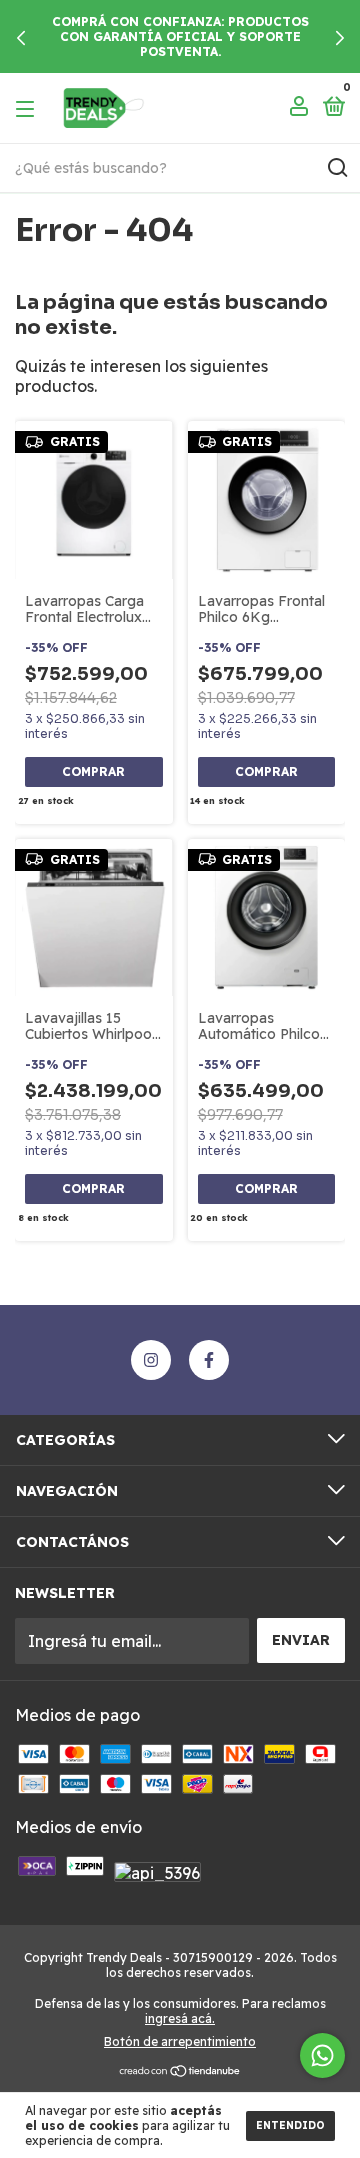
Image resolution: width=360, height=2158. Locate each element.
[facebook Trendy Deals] (209, 1360)
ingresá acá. (180, 2018)
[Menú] (28, 108)
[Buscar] (336, 168)
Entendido (290, 2125)
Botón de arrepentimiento (180, 2041)
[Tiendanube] (180, 2072)
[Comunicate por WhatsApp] (322, 2055)
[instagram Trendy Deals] (151, 1360)
